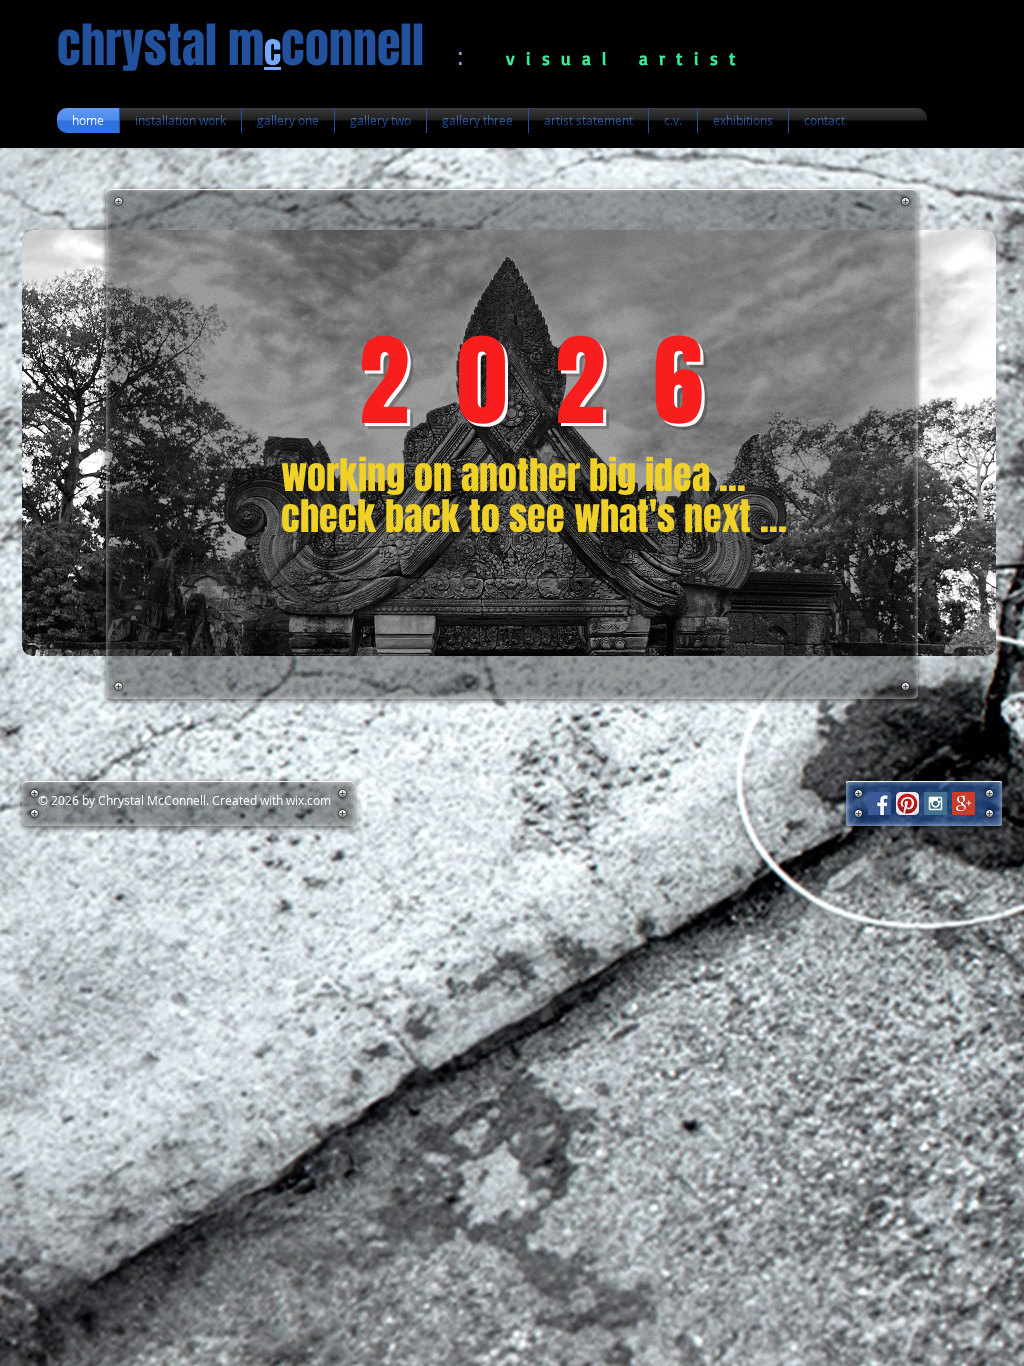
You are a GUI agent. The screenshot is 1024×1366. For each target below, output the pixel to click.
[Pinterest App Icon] (907, 803)
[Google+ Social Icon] (963, 803)
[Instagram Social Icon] (935, 803)
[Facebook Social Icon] (879, 803)
